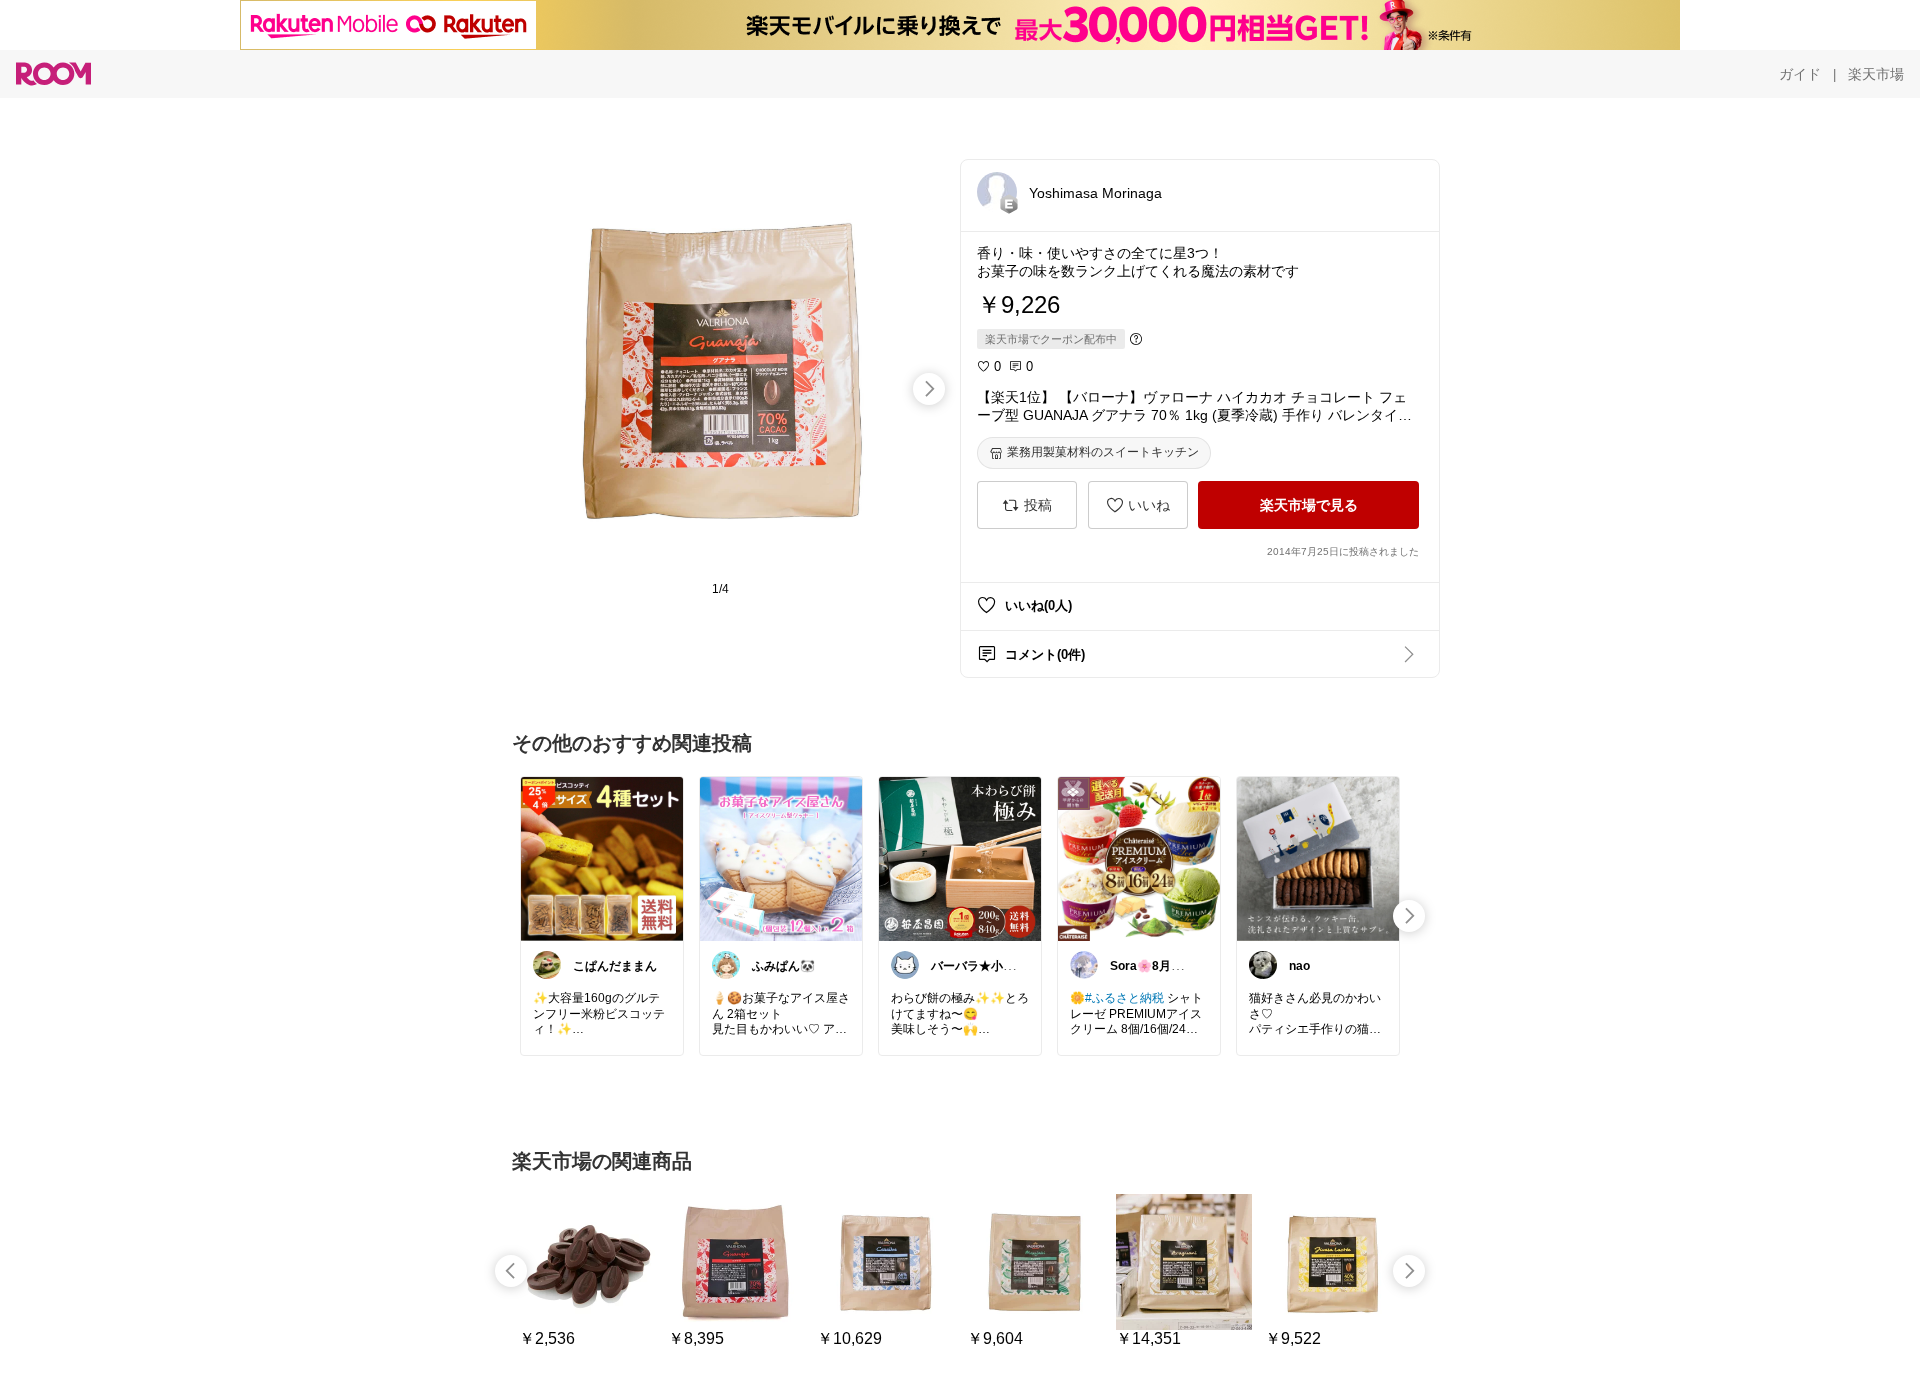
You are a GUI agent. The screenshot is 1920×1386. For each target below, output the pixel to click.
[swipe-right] (929, 389)
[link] (602, 858)
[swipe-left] (511, 1271)
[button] (997, 192)
